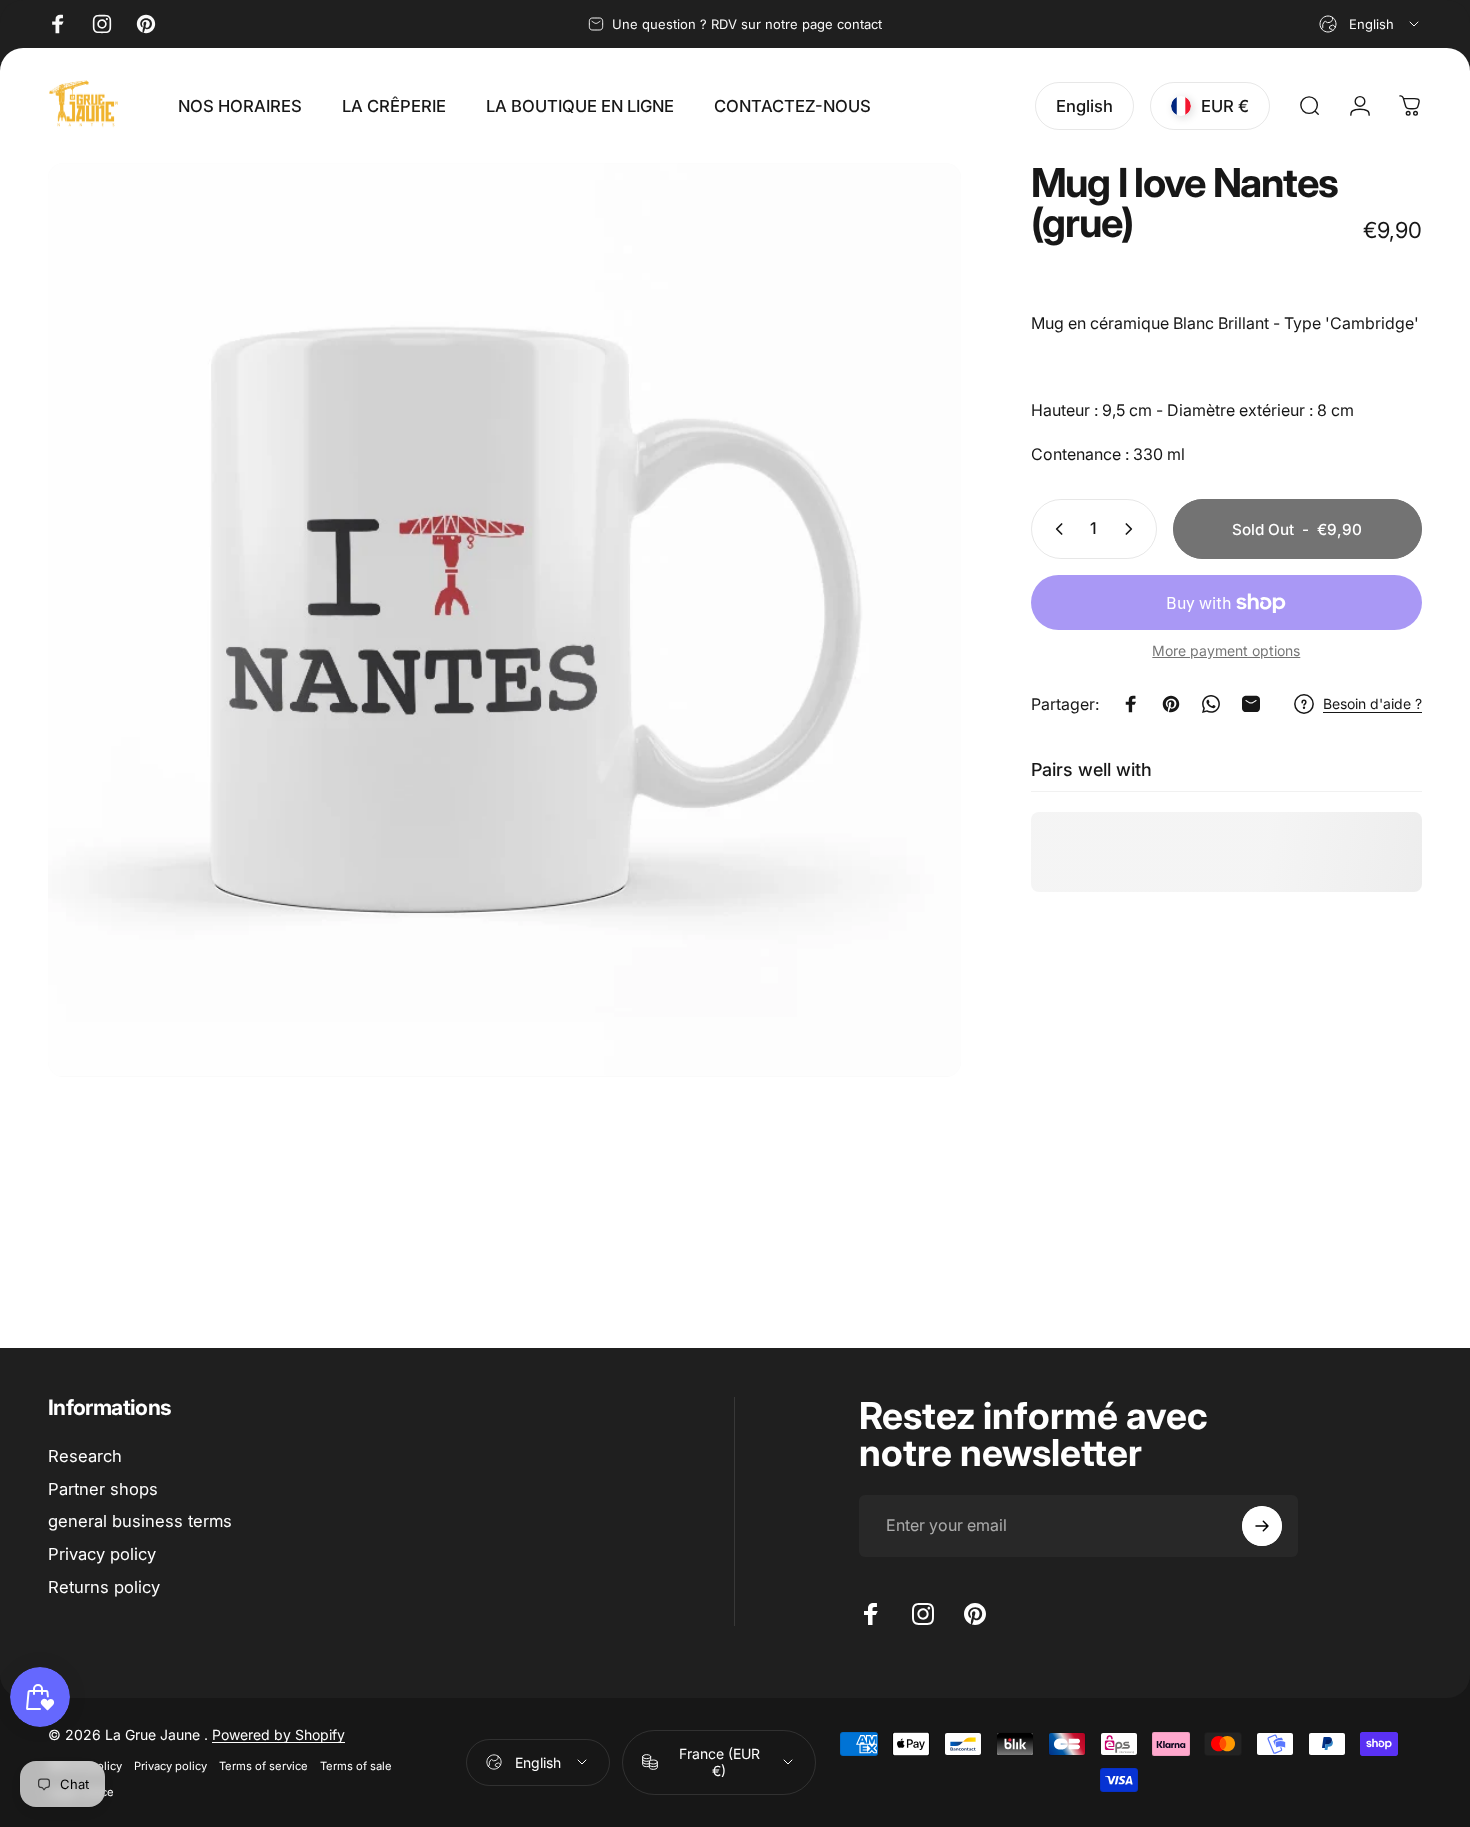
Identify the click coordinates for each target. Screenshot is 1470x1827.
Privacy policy (102, 1554)
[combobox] (1370, 24)
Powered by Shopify (278, 1734)
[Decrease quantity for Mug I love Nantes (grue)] (1055, 529)
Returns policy (104, 1587)
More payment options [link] (1226, 650)
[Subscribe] (1262, 1526)
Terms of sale (356, 1766)
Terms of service (263, 1766)
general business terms (140, 1521)
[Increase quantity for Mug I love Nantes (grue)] (1133, 529)
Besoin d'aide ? (1372, 703)
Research (85, 1456)
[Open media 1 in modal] (504, 619)
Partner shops (103, 1489)
